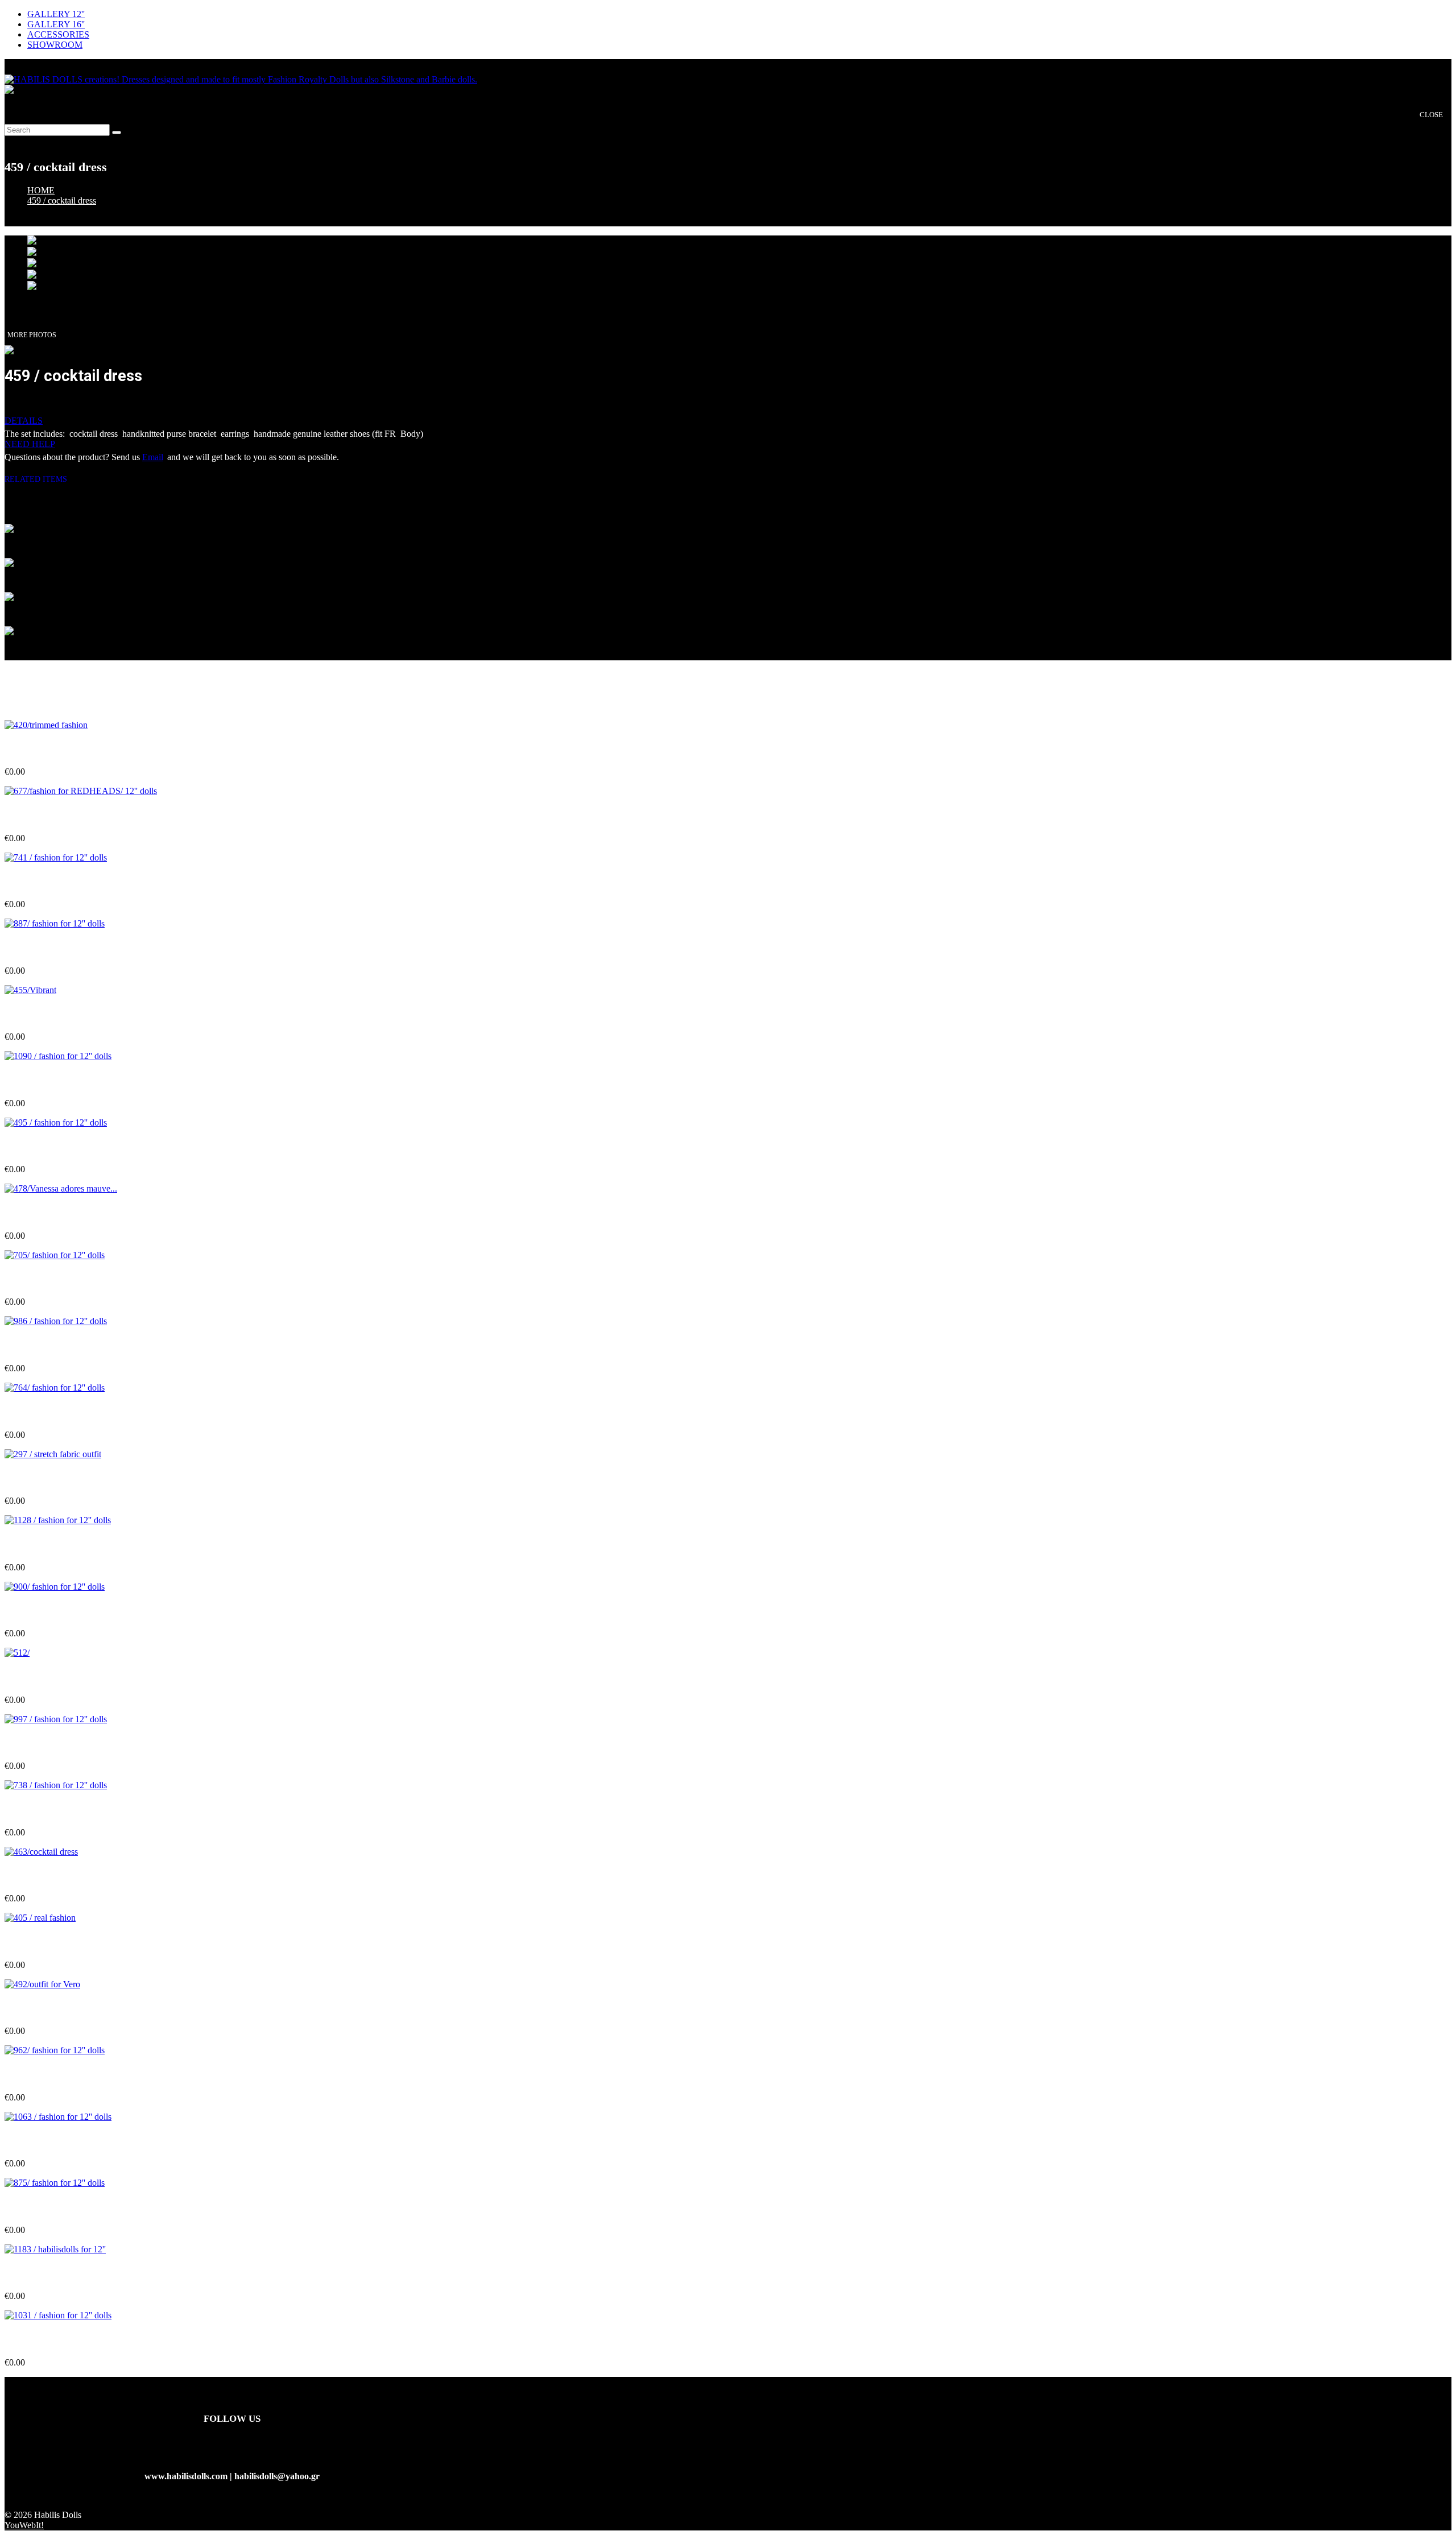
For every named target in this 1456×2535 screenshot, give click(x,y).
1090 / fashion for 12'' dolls (56, 1081)
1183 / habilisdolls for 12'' (53, 2274)
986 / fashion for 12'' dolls (53, 1346)
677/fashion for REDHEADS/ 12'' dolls (79, 815)
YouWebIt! (24, 2525)
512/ (13, 1677)
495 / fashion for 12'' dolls (53, 1147)
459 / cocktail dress (62, 200)
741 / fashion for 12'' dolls (53, 882)
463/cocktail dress (38, 1876)
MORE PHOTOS (32, 335)
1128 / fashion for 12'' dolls (55, 1544)
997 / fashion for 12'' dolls (53, 1744)
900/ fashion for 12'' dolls (52, 1611)
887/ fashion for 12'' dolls (52, 948)
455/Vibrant (28, 1014)
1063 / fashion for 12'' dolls (56, 2141)
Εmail (153, 457)
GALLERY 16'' (56, 24)
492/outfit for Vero (40, 2009)
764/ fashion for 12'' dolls (52, 1412)
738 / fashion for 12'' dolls (53, 1810)
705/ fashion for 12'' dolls (52, 1279)
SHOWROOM (55, 45)
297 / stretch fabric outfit (52, 1479)
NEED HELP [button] (30, 444)
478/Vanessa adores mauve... (59, 1213)
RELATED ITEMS (40, 479)
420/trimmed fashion (44, 749)
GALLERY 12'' (56, 14)
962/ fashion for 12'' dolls (52, 2075)
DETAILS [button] (24, 421)
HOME (41, 190)
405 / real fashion (37, 1942)
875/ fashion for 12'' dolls (52, 2208)
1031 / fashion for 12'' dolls (56, 2340)
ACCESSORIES (58, 34)
